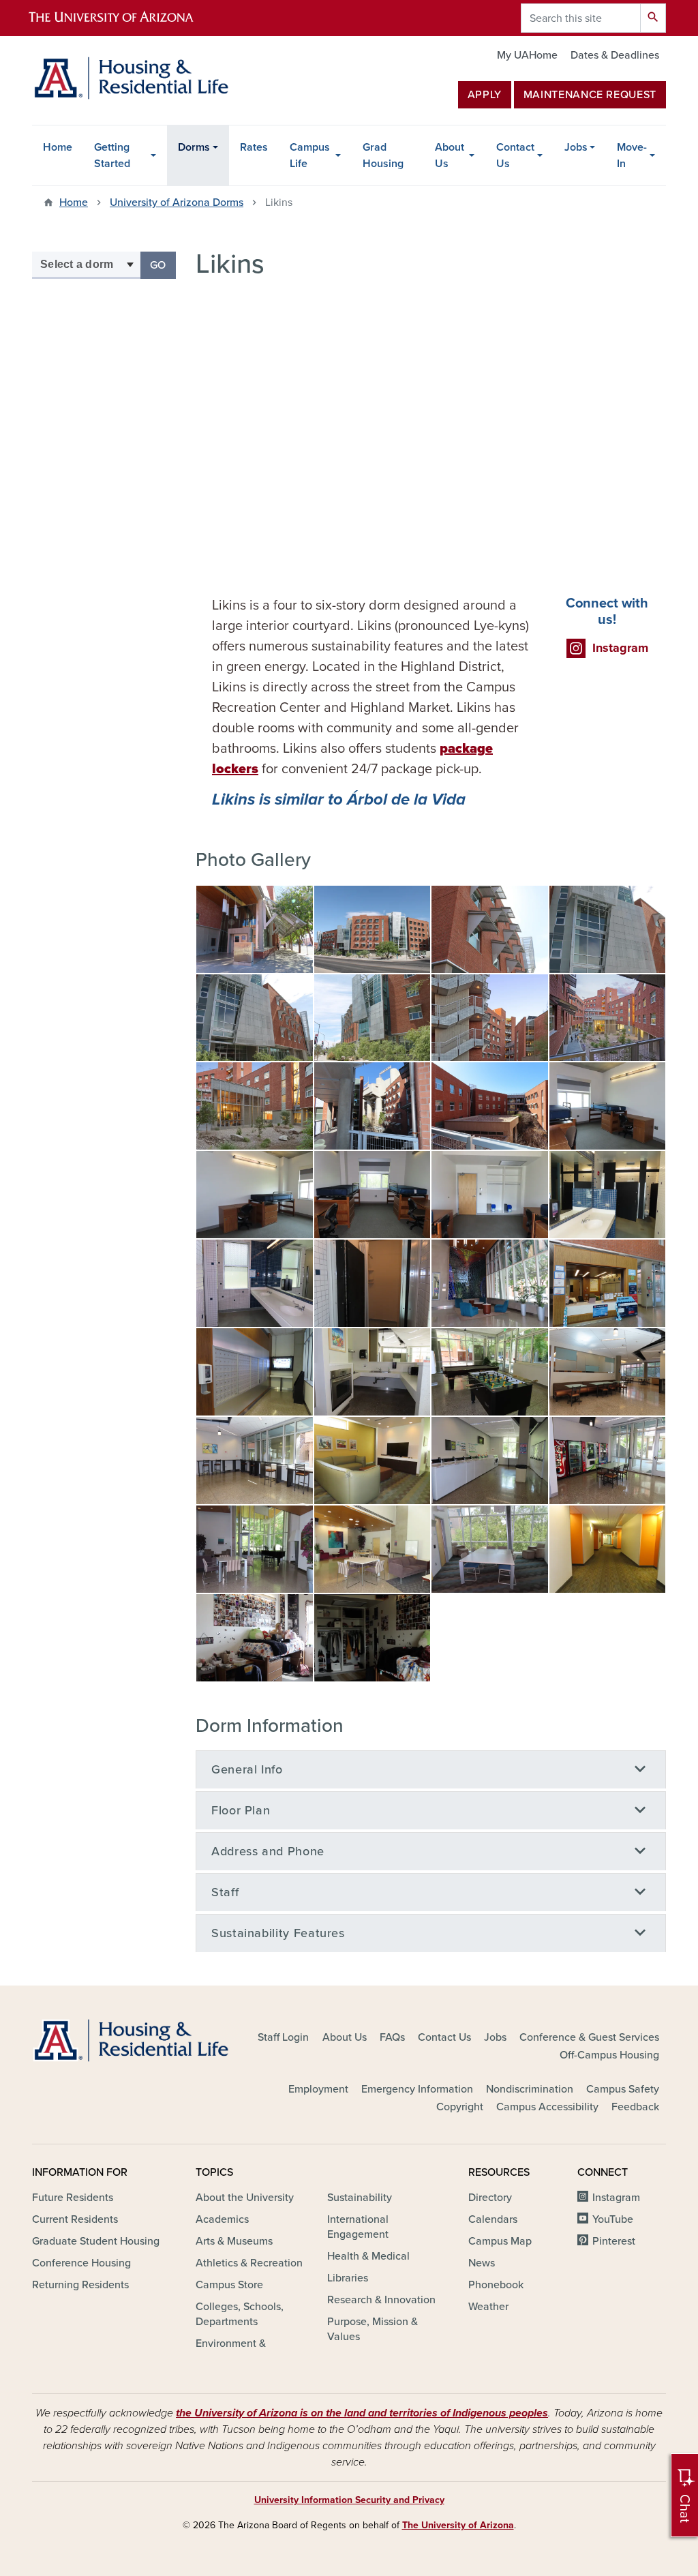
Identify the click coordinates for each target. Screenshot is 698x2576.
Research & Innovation (381, 2300)
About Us (450, 155)
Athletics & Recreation (249, 2263)
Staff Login (283, 2037)
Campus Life (310, 155)
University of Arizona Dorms (177, 203)
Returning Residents (80, 2285)
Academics (222, 2219)
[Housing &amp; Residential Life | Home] (131, 78)
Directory (490, 2198)
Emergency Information (417, 2089)
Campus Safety (623, 2089)
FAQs (392, 2037)
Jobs (576, 147)
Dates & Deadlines (615, 55)
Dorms (194, 147)
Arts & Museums (234, 2241)
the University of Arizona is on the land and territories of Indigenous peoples (362, 2413)
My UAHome (527, 55)
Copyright (460, 2107)
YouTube (613, 2219)
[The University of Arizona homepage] (123, 18)
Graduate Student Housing (96, 2241)
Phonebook (496, 2285)
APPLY (485, 95)
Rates (254, 147)
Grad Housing (383, 155)
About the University (245, 2198)
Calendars (493, 2219)
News (482, 2263)
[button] (255, 929)
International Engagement (358, 2227)
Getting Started (112, 155)
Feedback (635, 2107)
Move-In (632, 155)
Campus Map (500, 2241)
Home (58, 147)
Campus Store (229, 2285)
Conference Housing (81, 2263)
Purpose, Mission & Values (373, 2329)
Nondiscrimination (530, 2089)
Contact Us (515, 155)
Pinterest (614, 2241)
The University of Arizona (458, 2525)
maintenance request (590, 95)
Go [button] (163, 265)
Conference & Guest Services (589, 2037)
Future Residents (73, 2198)
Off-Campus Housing (609, 2055)
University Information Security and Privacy (349, 2500)
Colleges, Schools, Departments (240, 2314)
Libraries (348, 2278)
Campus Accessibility (547, 2107)
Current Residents (75, 2219)
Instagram (616, 2198)
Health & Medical (368, 2256)
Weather (488, 2307)
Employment (318, 2089)
